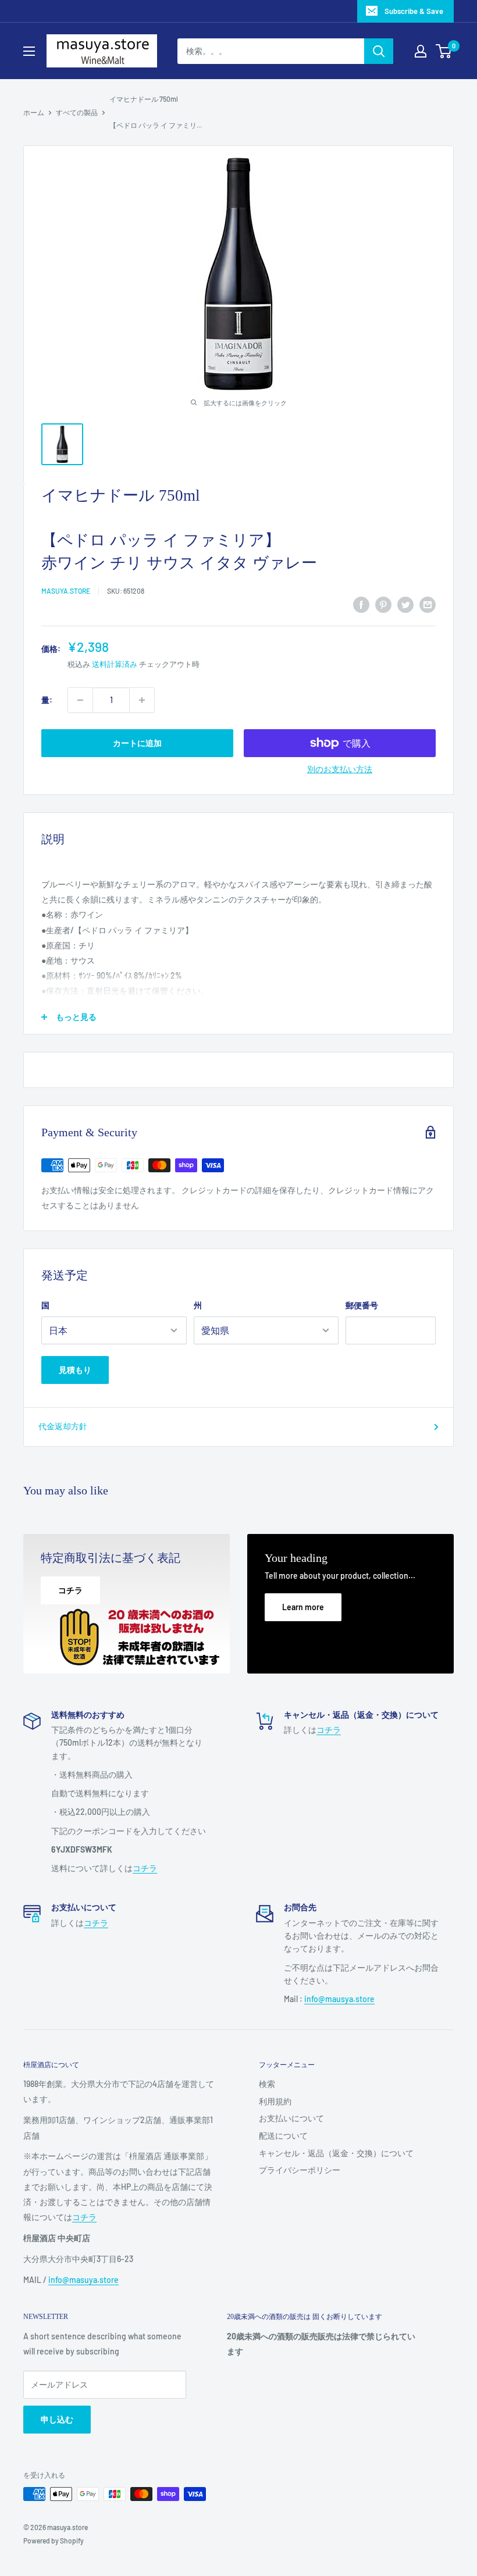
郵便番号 (362, 1305)
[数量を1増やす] (142, 700)
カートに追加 (137, 743)
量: (47, 700)
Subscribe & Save (414, 11)
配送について (283, 2136)
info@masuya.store (83, 2280)
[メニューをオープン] (29, 51)
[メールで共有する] (428, 605)
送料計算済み (115, 664)
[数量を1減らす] (80, 700)
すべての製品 (77, 112)
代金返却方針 (63, 1426)
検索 (267, 2084)
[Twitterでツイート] (405, 605)
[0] (444, 51)
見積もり (75, 1370)
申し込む (57, 2419)
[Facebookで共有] (361, 605)
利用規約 (275, 2101)
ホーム (34, 112)
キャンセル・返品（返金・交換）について (336, 2153)
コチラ (145, 1868)
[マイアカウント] (421, 51)
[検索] (379, 51)
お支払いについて (291, 2118)
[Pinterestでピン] (383, 605)
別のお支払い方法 (340, 769)
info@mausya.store (339, 1999)
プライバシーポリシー (300, 2170)
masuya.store (66, 591)
